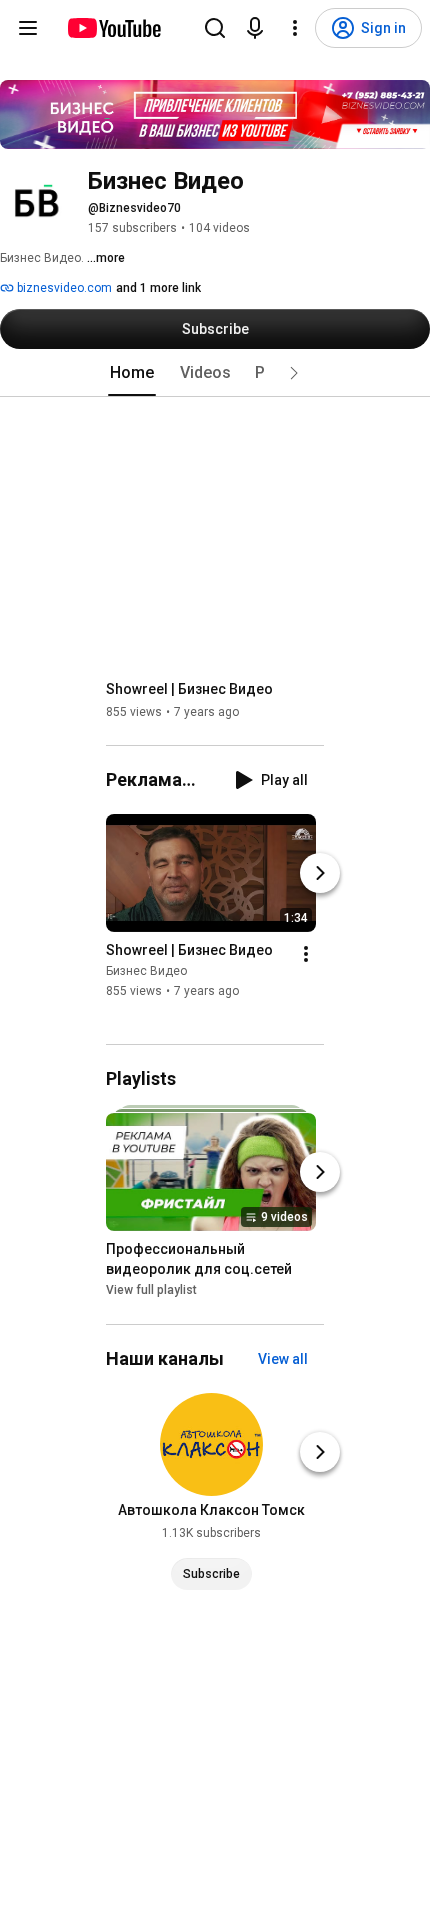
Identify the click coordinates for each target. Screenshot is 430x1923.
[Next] (320, 873)
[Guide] (28, 28)
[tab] (132, 373)
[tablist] (215, 373)
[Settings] (295, 28)
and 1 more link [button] (158, 288)
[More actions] (306, 954)
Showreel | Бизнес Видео (189, 689)
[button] (294, 373)
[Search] (215, 28)
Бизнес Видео (146, 971)
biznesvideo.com (63, 288)
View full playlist (151, 1291)
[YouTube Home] (113, 28)
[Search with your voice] (255, 28)
